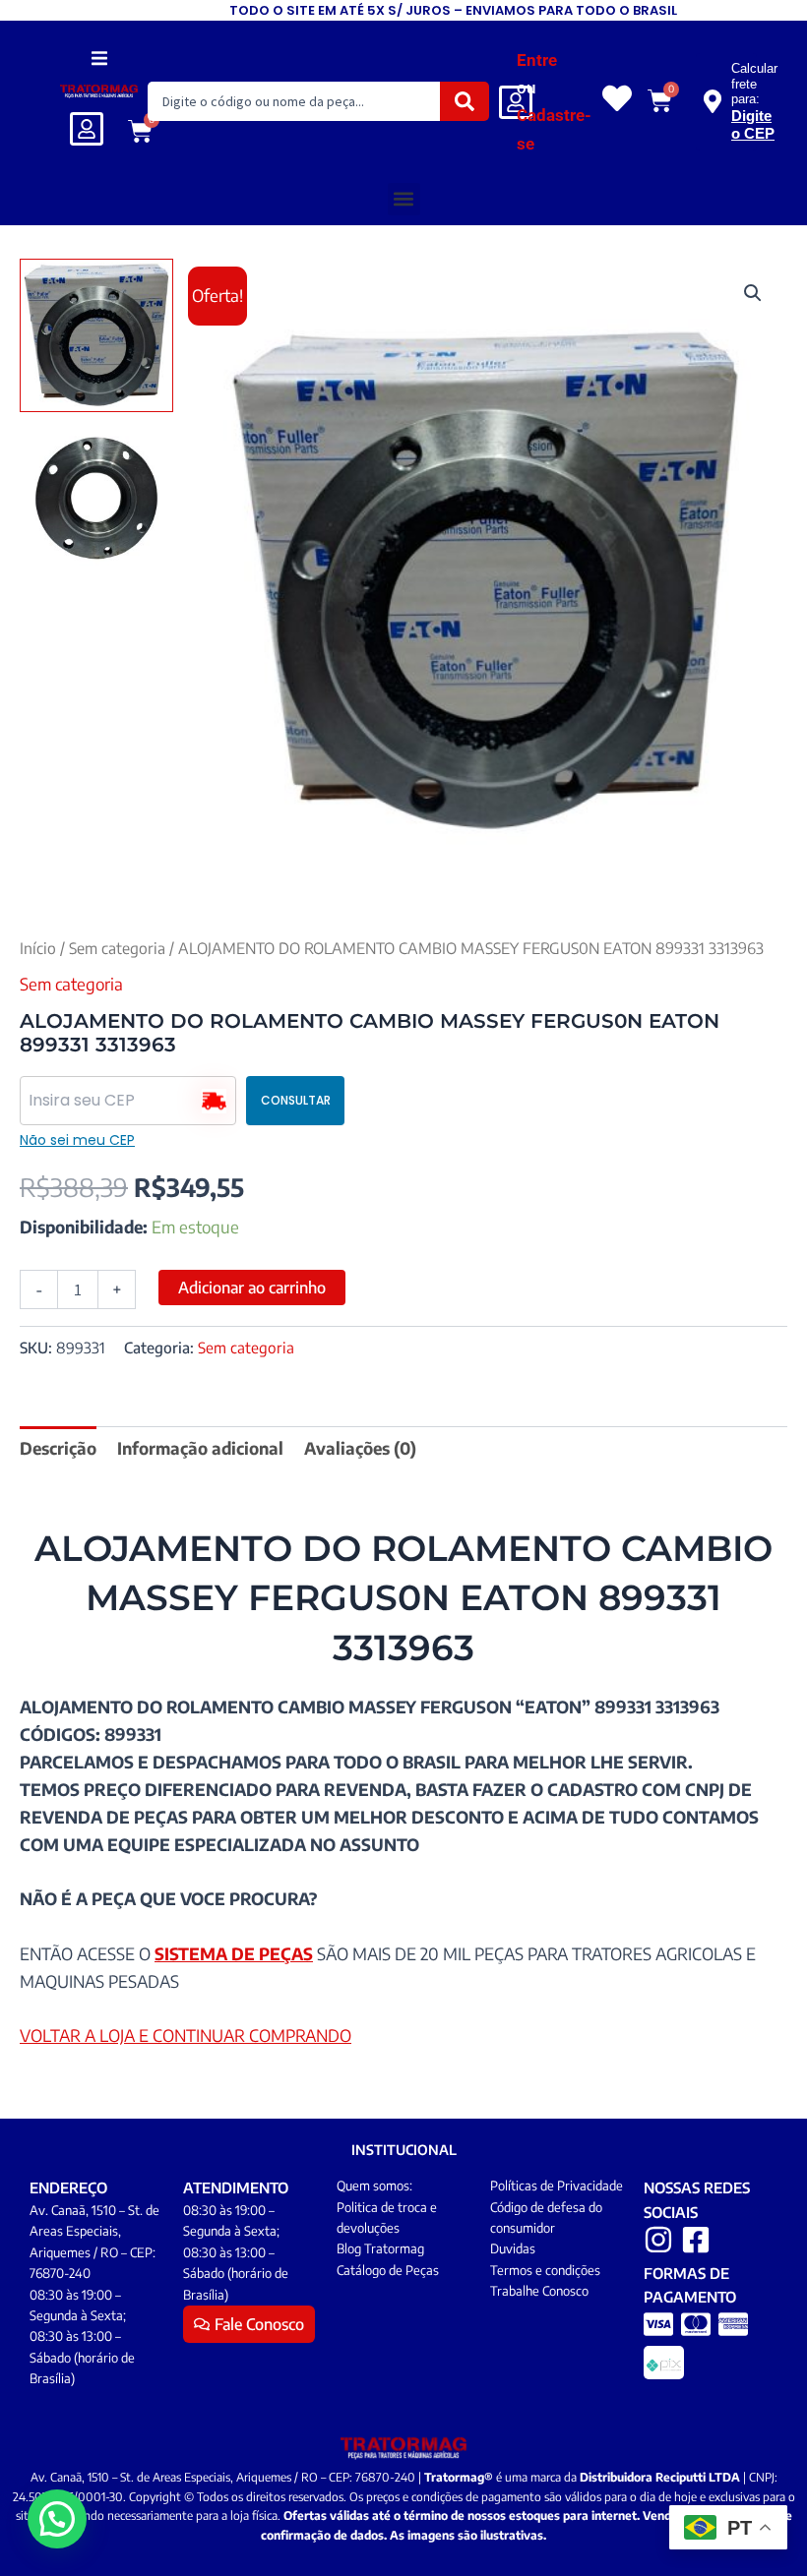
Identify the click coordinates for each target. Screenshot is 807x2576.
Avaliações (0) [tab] (360, 1448)
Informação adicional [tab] (200, 1448)
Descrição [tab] (58, 1448)
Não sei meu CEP (77, 1140)
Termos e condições (545, 2270)
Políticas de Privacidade (557, 2186)
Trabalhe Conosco (539, 2291)
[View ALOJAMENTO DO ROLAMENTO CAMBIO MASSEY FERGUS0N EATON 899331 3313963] (96, 335)
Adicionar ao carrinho (252, 1288)
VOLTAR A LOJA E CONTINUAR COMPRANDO (186, 2035)
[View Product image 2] (96, 499)
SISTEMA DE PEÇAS (234, 1953)
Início (38, 948)
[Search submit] (465, 101)
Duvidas (513, 2248)
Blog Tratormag (380, 2248)
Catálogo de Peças (388, 2270)
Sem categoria (117, 948)
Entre (537, 60)
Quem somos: (374, 2186)
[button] (99, 58)
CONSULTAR (296, 1100)
